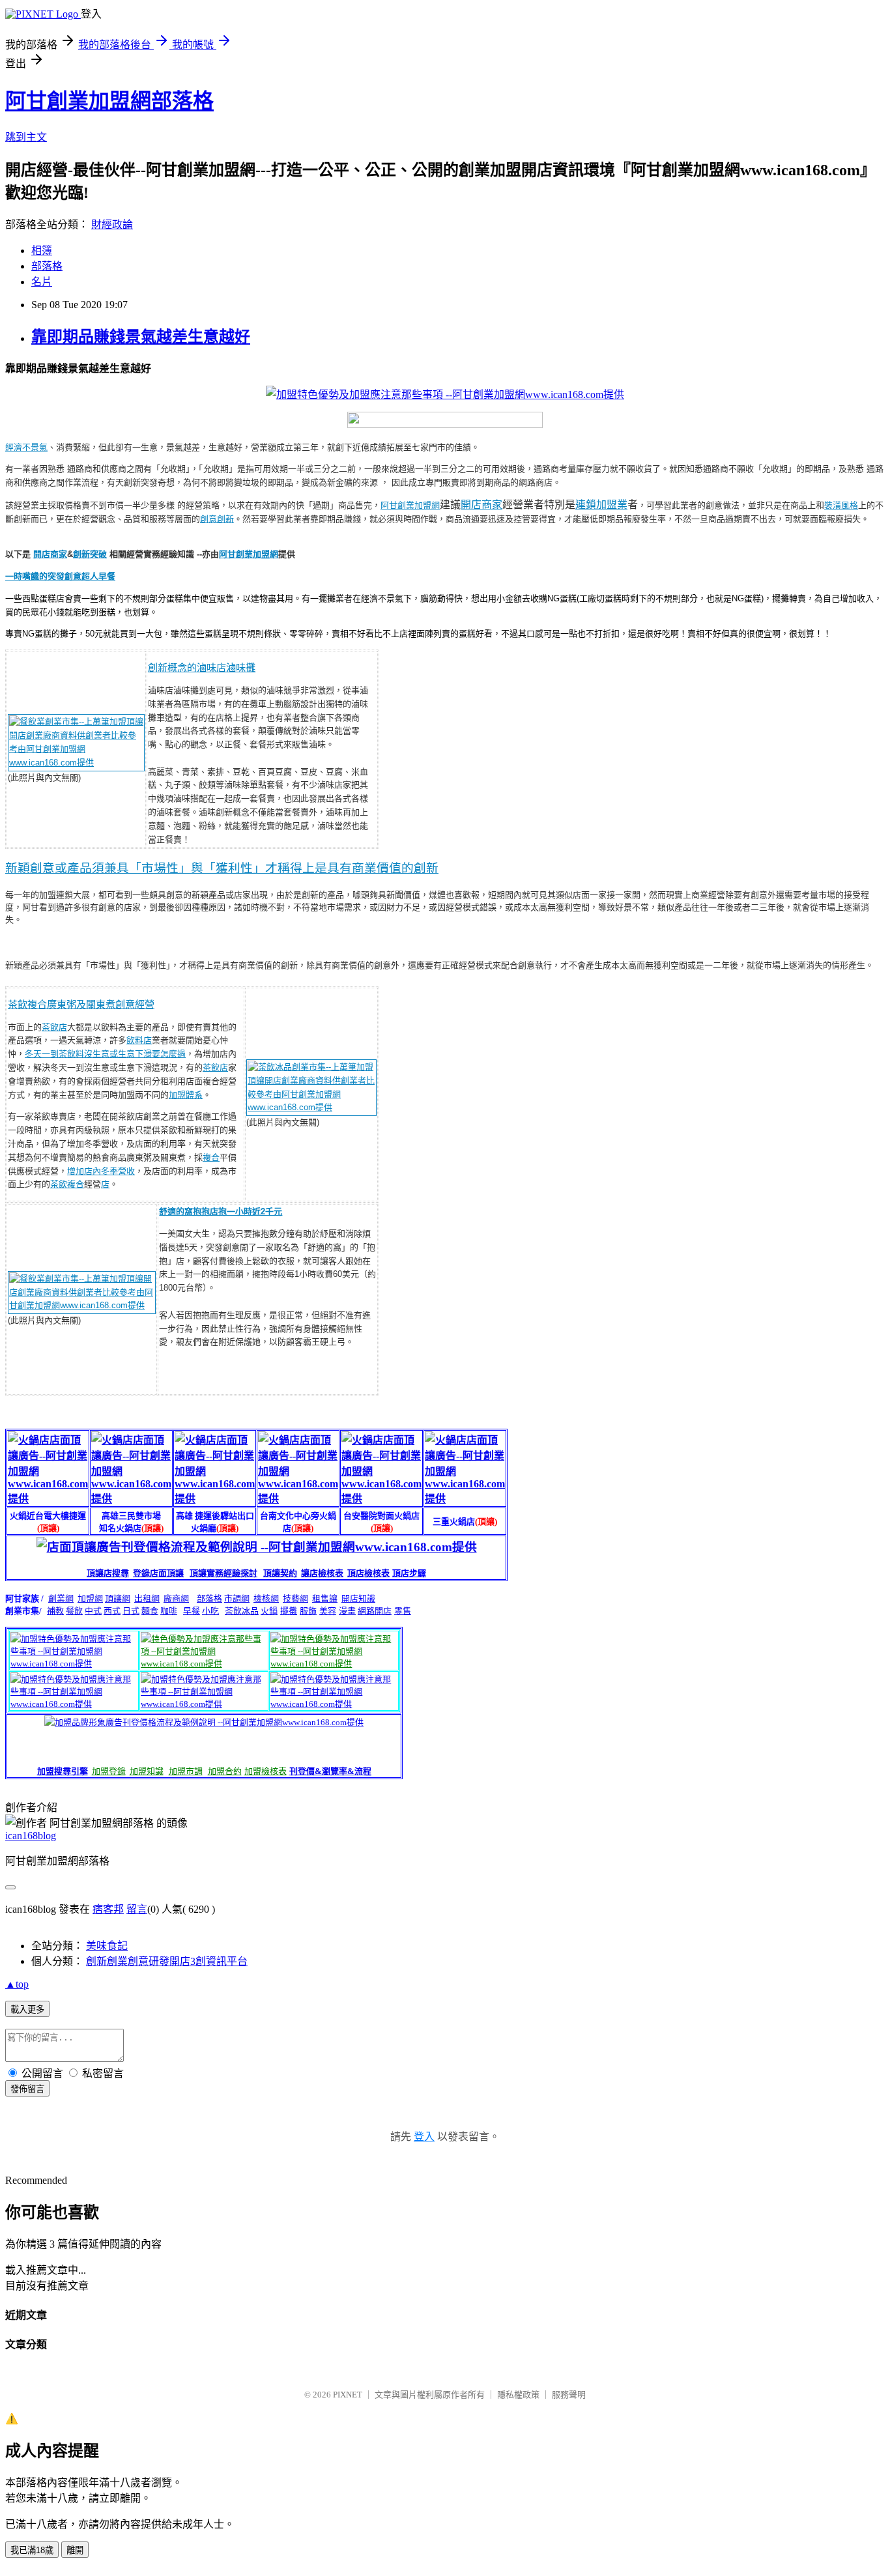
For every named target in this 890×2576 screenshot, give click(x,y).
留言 (137, 1909)
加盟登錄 (109, 1771)
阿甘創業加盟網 (410, 505)
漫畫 (347, 1611)
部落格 (47, 266)
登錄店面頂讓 (158, 1573)
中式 (93, 1611)
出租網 (147, 1598)
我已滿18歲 (32, 2550)
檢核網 (266, 1598)
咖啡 (169, 1611)
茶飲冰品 (242, 1611)
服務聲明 (569, 2395)
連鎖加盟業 (601, 505)
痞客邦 (108, 1909)
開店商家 (481, 505)
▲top (17, 1984)
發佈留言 (27, 2089)
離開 (75, 2550)
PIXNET (348, 2395)
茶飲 (59, 1184)
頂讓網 (118, 1598)
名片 (42, 282)
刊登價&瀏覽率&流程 (330, 1771)
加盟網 (90, 1598)
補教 (55, 1611)
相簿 (42, 250)
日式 (131, 1611)
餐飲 (74, 1611)
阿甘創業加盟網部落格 (109, 101)
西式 (112, 1611)
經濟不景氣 (26, 447)
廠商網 (176, 1598)
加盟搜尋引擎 (63, 1771)
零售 (403, 1611)
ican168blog (31, 1836)
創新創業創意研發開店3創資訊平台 (167, 1961)
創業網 (61, 1598)
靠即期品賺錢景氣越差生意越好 (141, 337)
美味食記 (107, 1946)
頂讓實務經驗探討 (223, 1573)
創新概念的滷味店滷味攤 (202, 667)
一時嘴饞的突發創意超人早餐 (60, 576)
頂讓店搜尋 (108, 1573)
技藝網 (295, 1598)
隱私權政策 (518, 2395)
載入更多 (27, 2010)
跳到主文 (26, 137)
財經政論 (112, 224)
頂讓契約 (280, 1573)
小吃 (210, 1611)
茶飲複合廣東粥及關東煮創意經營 (81, 1004)
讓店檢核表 (322, 1573)
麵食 (150, 1611)
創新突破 (90, 554)
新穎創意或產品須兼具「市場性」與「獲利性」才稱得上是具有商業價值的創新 (222, 868)
